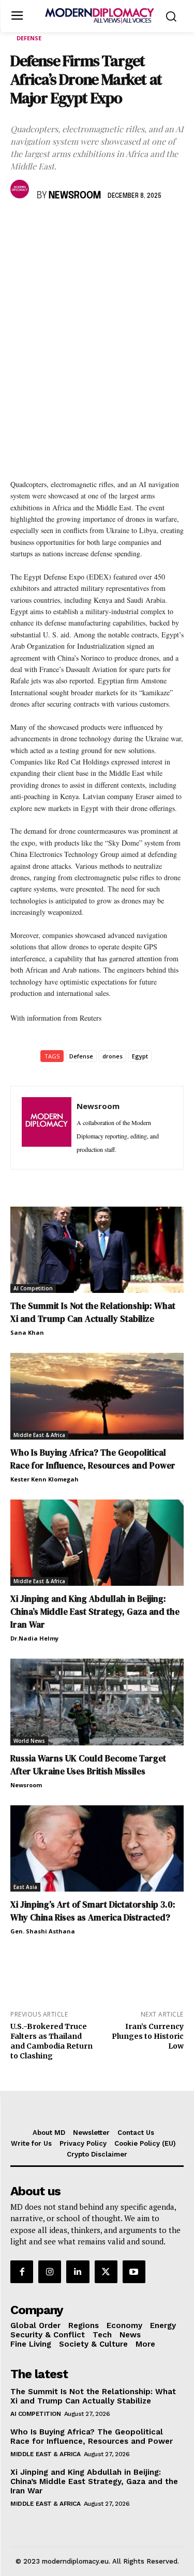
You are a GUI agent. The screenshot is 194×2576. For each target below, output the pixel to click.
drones (113, 1056)
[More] (164, 226)
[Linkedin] (92, 226)
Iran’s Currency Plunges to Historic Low (148, 2036)
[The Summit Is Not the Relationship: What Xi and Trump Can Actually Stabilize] (97, 1250)
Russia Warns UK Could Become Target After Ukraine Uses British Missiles (88, 1765)
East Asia (25, 1887)
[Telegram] (140, 226)
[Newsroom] (21, 189)
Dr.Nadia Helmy (34, 1638)
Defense (29, 38)
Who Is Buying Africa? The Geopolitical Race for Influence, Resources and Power (93, 1459)
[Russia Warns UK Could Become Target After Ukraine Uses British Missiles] (97, 1702)
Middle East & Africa (39, 1435)
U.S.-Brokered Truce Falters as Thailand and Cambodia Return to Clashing (51, 2041)
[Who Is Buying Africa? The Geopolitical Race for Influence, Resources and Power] (97, 1396)
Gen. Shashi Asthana (43, 1931)
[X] (44, 226)
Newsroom (75, 196)
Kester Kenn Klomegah (44, 1479)
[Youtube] (134, 2272)
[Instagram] (50, 2272)
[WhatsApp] (68, 226)
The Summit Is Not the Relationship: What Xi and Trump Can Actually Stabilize (93, 1312)
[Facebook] (21, 226)
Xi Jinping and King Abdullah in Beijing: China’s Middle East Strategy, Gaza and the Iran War (95, 1612)
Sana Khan (27, 1332)
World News (29, 1741)
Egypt (140, 1056)
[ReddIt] (116, 226)
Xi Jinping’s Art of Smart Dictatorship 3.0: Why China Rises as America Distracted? (93, 1911)
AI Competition (33, 1288)
